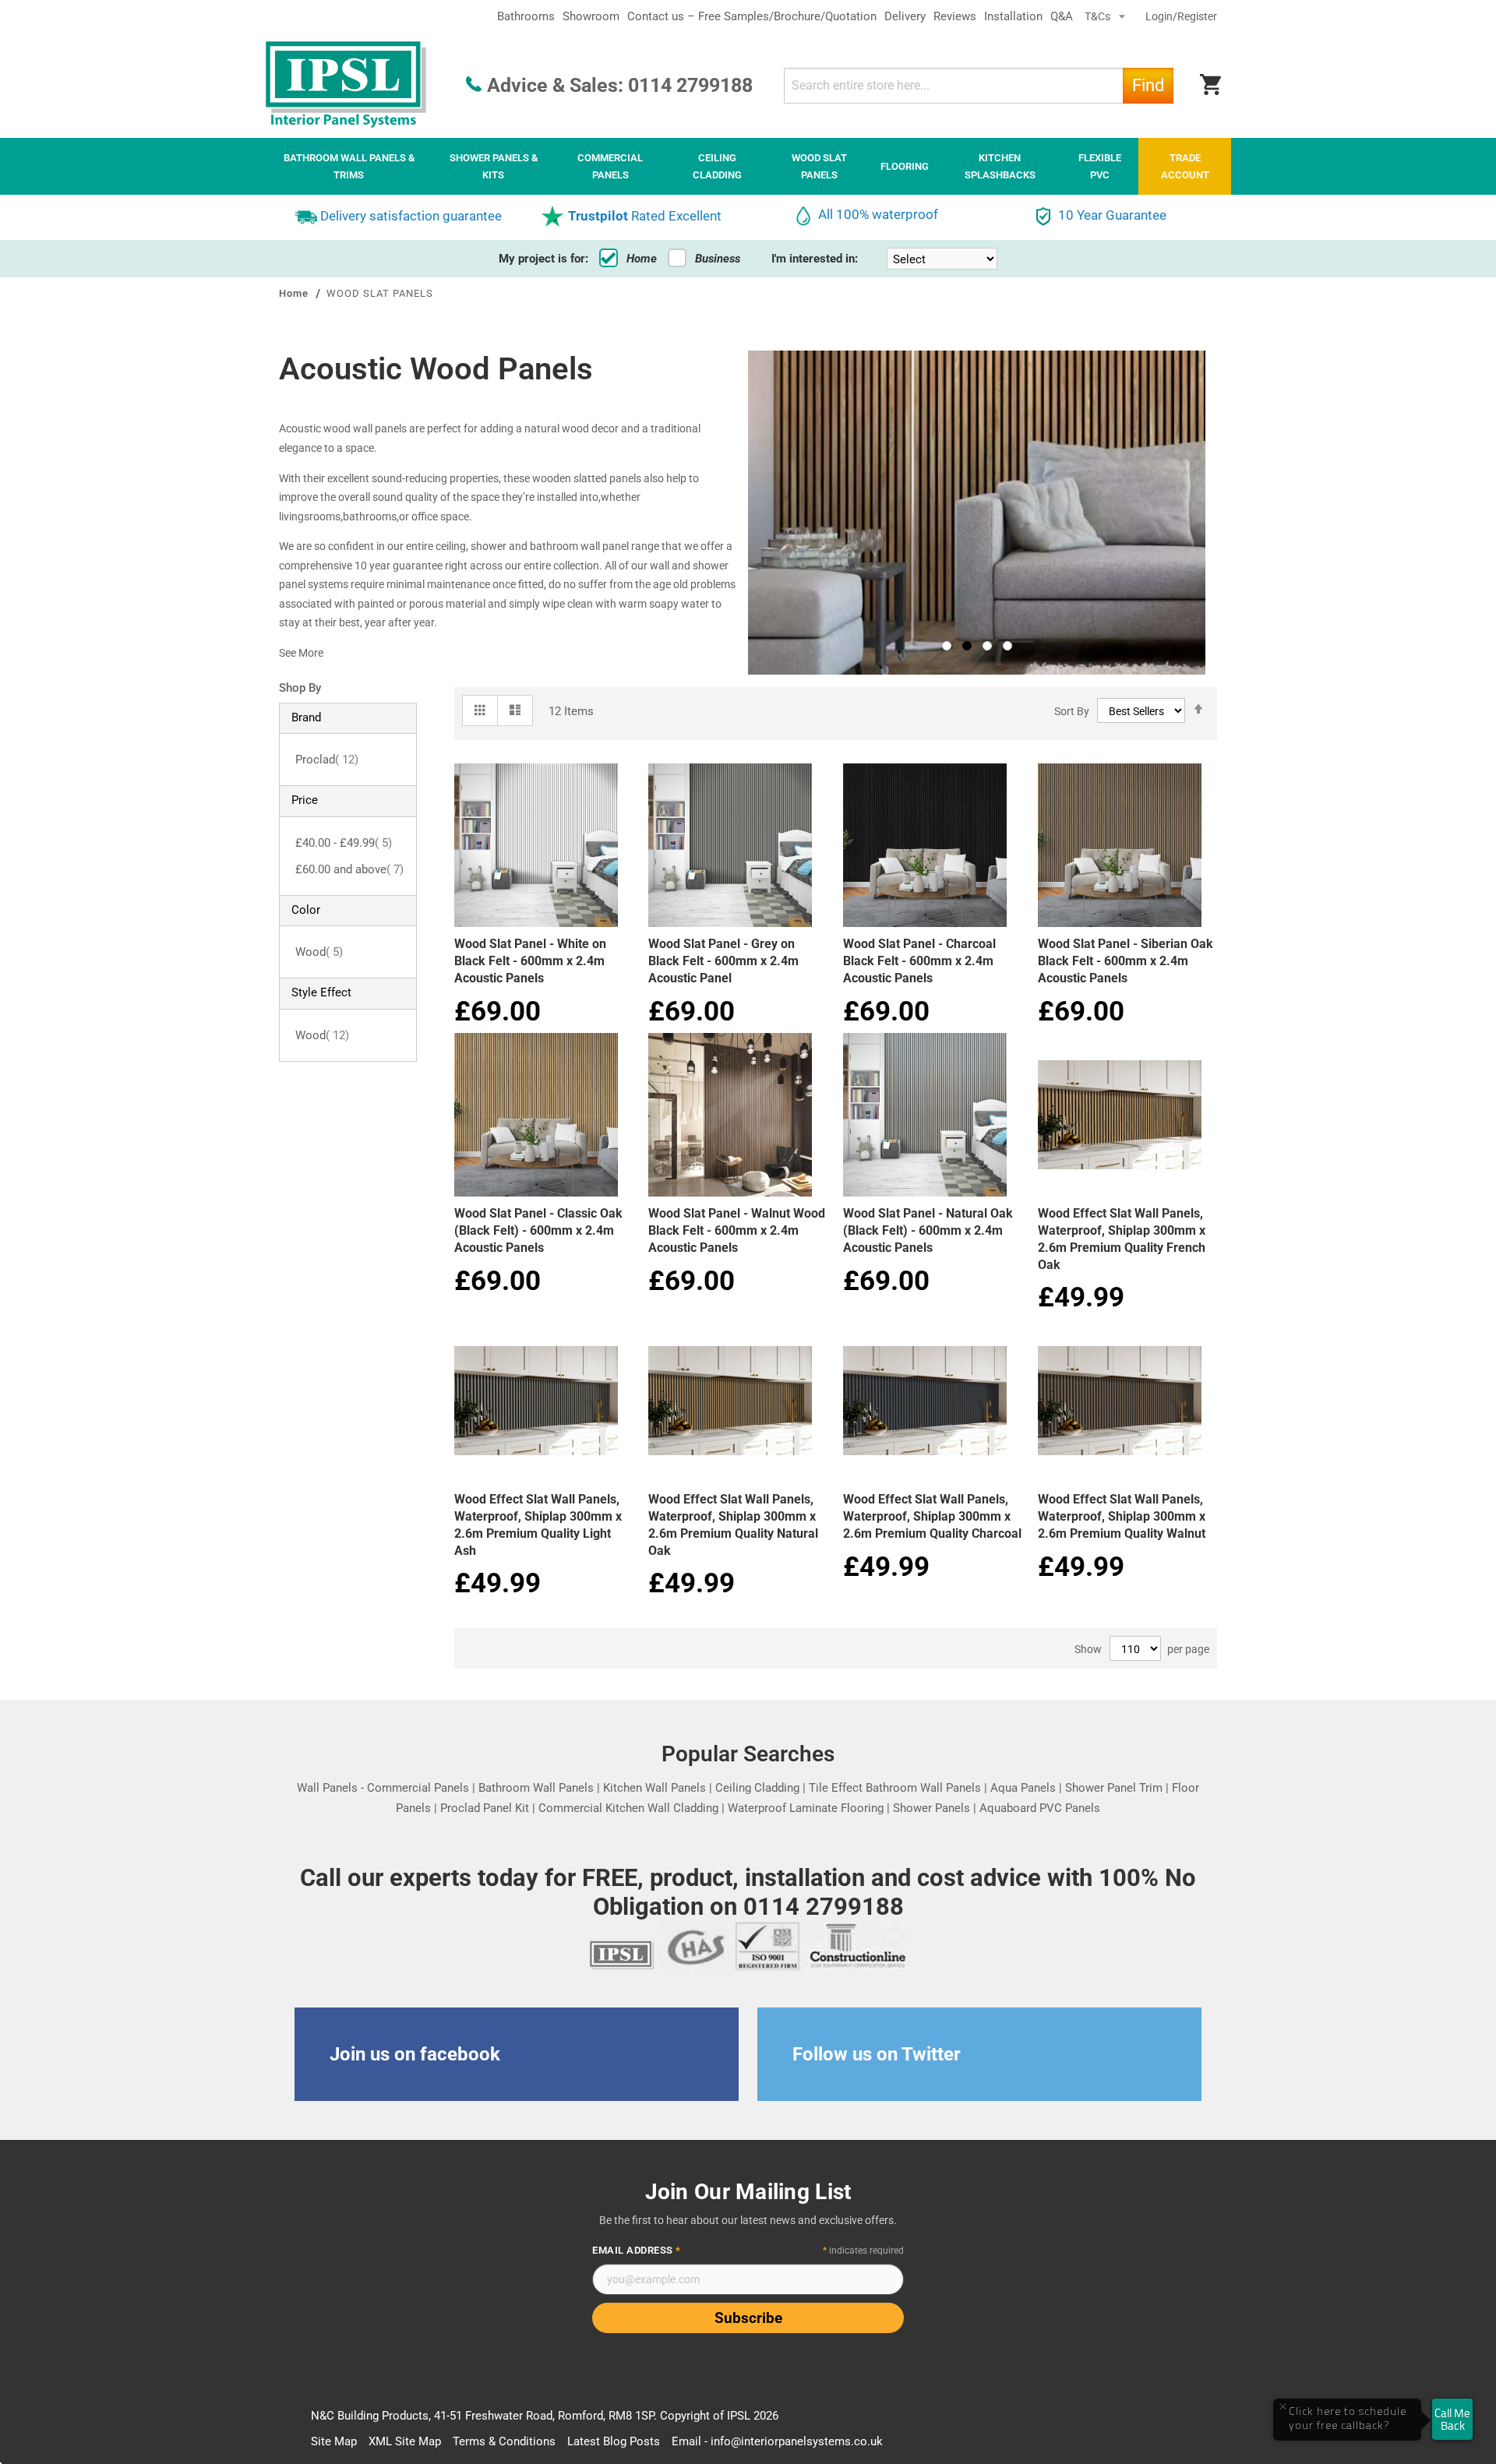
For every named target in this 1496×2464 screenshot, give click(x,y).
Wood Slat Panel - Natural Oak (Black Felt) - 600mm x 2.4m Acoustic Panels (928, 1230)
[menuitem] (349, 166)
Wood (319, 952)
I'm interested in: (815, 259)
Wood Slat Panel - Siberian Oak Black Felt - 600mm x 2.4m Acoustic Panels (1126, 961)
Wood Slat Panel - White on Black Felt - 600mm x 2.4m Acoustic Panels (530, 961)
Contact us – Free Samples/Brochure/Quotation (752, 16)
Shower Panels (931, 1808)
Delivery (905, 16)
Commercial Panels (418, 1788)
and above (349, 869)
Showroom (591, 16)
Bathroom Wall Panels (536, 1788)
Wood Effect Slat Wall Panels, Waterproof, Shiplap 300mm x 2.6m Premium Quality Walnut (1122, 1516)
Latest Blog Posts (614, 2441)
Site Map (334, 2441)
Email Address (637, 2250)
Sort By (1072, 711)
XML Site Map (405, 2441)
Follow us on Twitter (877, 2054)
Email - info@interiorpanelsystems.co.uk (777, 2441)
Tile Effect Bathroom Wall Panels (895, 1788)
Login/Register (1181, 16)
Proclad (327, 760)
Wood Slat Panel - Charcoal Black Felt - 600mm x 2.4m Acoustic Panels (919, 961)
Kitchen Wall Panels (654, 1788)
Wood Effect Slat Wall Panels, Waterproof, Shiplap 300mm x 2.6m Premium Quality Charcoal (932, 1516)
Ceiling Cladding (757, 1788)
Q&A (1062, 16)
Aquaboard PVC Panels (1040, 1808)
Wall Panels (327, 1788)
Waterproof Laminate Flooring (806, 1808)
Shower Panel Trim (1114, 1788)
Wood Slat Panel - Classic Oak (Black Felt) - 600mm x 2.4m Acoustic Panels (538, 1230)
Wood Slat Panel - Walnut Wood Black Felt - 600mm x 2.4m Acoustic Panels (737, 1230)
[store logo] (346, 85)
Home (642, 259)
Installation (1013, 16)
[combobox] (979, 86)
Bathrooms (526, 16)
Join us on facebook (415, 2054)
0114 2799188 (690, 85)
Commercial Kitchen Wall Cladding (628, 1808)
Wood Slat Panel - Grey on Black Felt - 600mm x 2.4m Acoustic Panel (723, 961)
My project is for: (543, 259)
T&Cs (1099, 16)
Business (718, 259)
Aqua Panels (1023, 1788)
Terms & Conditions (504, 2441)
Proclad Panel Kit (485, 1808)
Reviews (955, 16)
